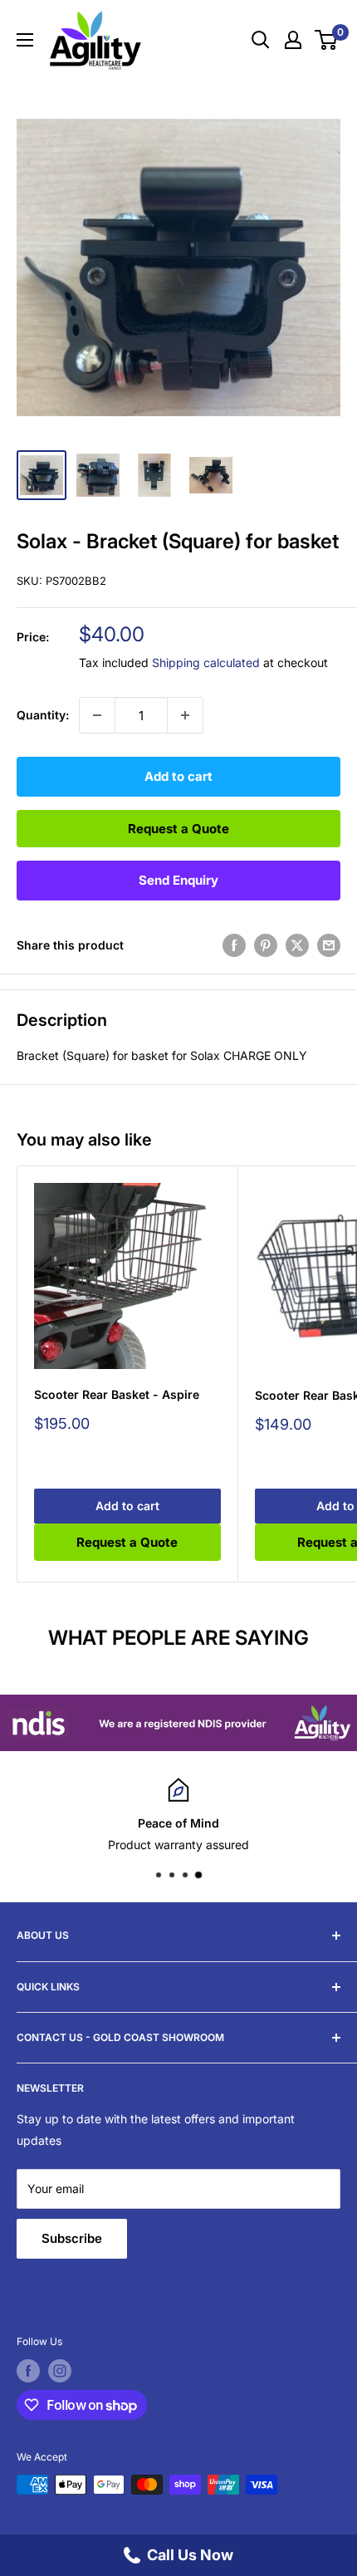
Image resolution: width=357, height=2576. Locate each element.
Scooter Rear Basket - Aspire (117, 1394)
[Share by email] (329, 945)
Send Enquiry (178, 880)
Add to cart (178, 776)
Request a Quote (178, 829)
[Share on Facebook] (234, 945)
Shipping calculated (206, 662)
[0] (327, 40)
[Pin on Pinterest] (266, 945)
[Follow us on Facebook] (28, 2371)
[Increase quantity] (185, 715)
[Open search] (261, 40)
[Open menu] (25, 40)
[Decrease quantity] (97, 715)
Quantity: (43, 715)
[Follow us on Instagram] (60, 2371)
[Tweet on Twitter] (297, 945)
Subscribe (72, 2238)
